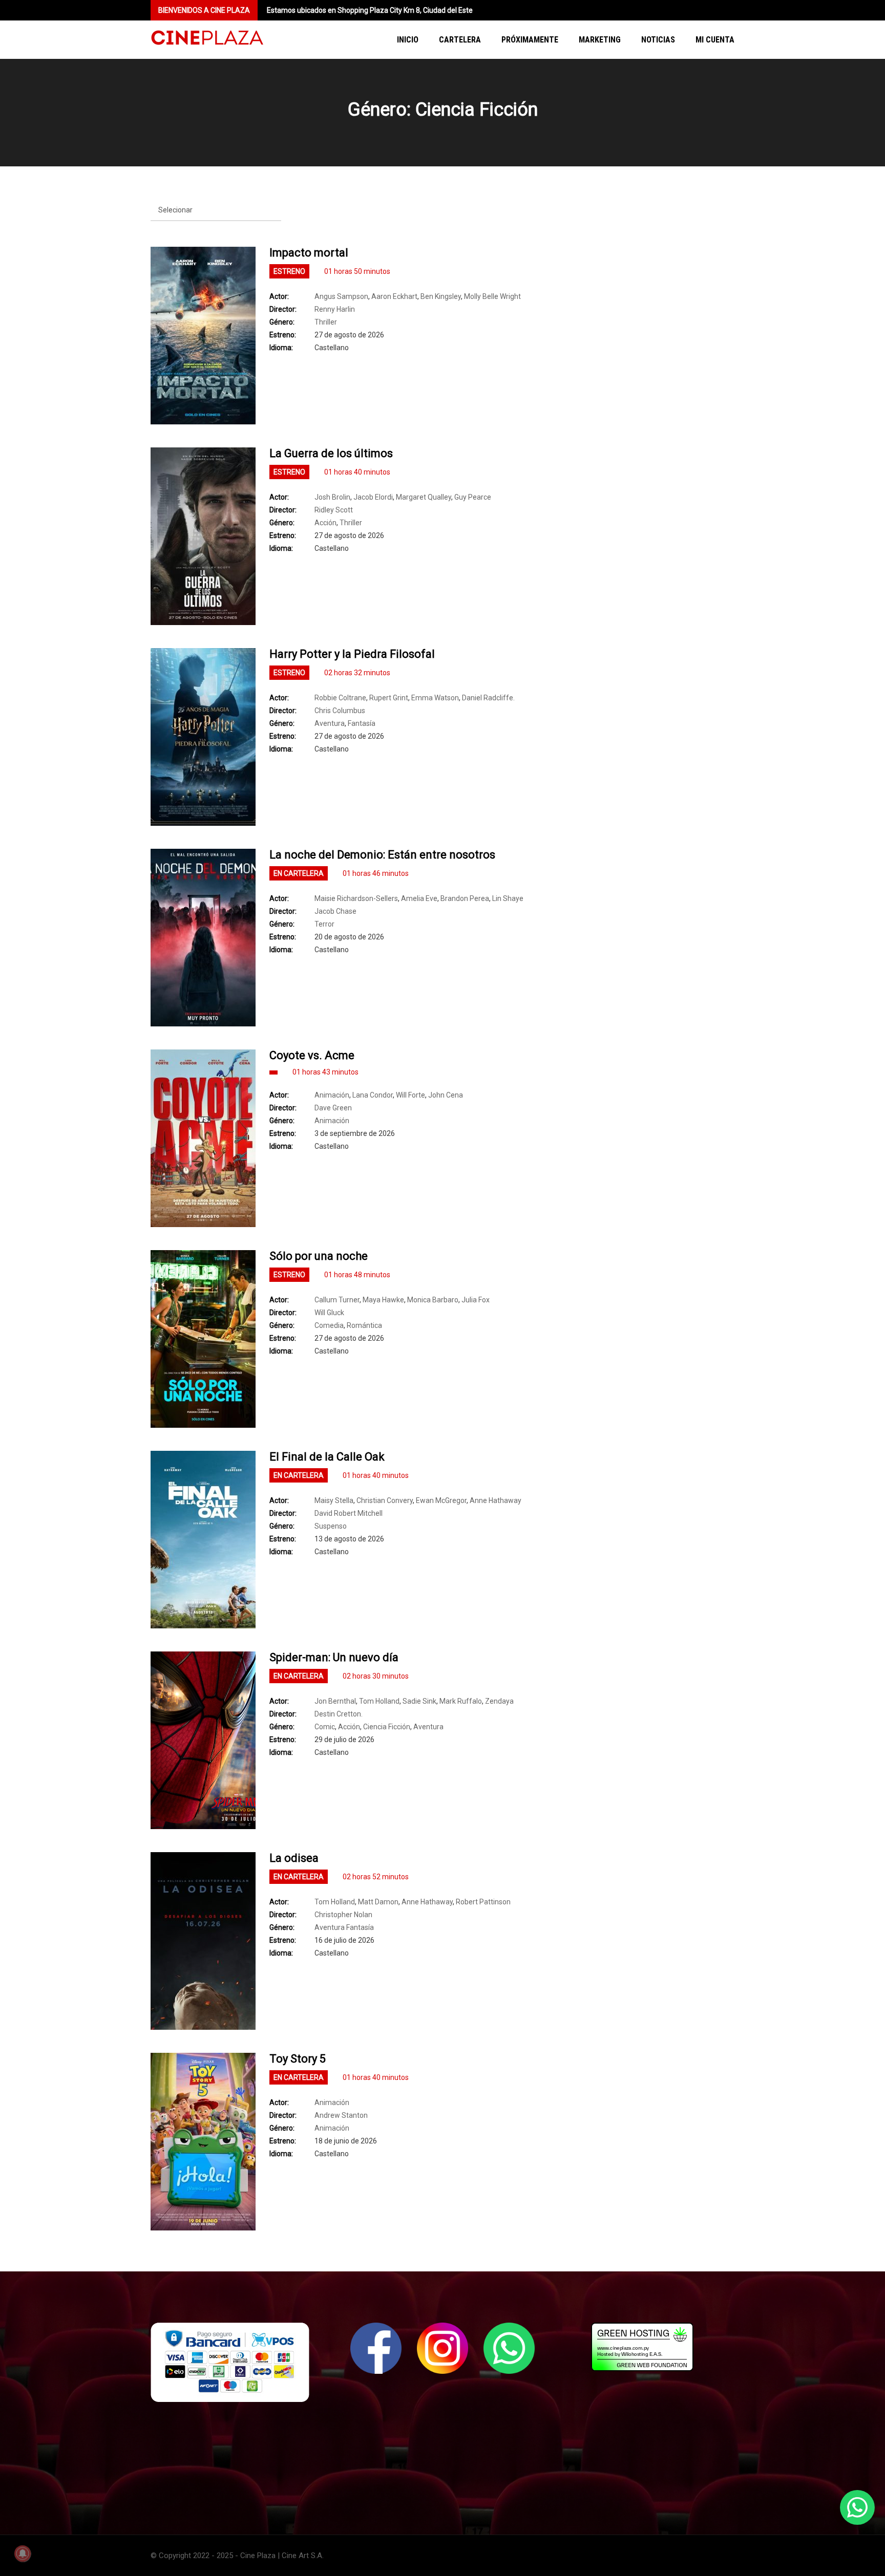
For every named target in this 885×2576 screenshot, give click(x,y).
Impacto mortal (309, 253)
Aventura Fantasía (344, 1927)
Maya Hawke (383, 1300)
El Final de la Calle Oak (327, 1457)
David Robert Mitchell (349, 1513)
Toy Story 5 (298, 2059)
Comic (325, 1727)
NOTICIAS (658, 40)
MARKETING (600, 40)
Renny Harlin (335, 309)
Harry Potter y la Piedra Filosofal (352, 654)
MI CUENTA (715, 40)
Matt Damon (378, 1902)
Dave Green (333, 1108)
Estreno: (283, 335)
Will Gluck (329, 1313)
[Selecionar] (216, 210)
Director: (283, 309)
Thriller (326, 322)
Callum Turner (337, 1300)
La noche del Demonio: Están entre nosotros (382, 855)
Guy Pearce (473, 497)
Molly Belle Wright (492, 296)
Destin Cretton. (339, 1714)
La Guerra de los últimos (331, 453)
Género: (282, 322)
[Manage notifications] (23, 2553)
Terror (324, 924)
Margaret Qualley (424, 497)
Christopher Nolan (343, 1915)
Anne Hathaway (496, 1500)
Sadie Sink (419, 1701)
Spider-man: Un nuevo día (334, 1657)
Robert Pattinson (483, 1902)
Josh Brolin (332, 497)
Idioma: (281, 348)
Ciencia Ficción (387, 1727)
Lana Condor (373, 1095)
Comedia (329, 1325)
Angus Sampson (341, 296)
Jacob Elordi (373, 497)
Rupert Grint (389, 698)
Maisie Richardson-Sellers (356, 898)
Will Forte (410, 1095)
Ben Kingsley (441, 296)
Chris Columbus (340, 711)
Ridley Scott (334, 510)
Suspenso (331, 1526)
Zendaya (499, 1701)
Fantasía (362, 723)
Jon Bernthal (335, 1701)
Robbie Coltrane (340, 698)
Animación (332, 1095)
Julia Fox (476, 1300)
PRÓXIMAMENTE (530, 40)
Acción (325, 523)
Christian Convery (385, 1500)
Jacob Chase (335, 911)
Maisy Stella (334, 1500)
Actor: (279, 296)
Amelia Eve (419, 898)
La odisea (294, 1858)
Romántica (364, 1325)
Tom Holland (379, 1701)
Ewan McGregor (441, 1500)
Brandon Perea (465, 898)
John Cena (446, 1095)
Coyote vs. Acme (312, 1055)
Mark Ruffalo (461, 1701)
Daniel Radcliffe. (488, 698)
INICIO (408, 40)
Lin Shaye (508, 898)
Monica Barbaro (433, 1300)
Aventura (330, 723)
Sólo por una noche (319, 1256)
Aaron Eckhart (394, 296)
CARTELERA (460, 40)
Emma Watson (435, 698)
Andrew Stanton (341, 2115)
